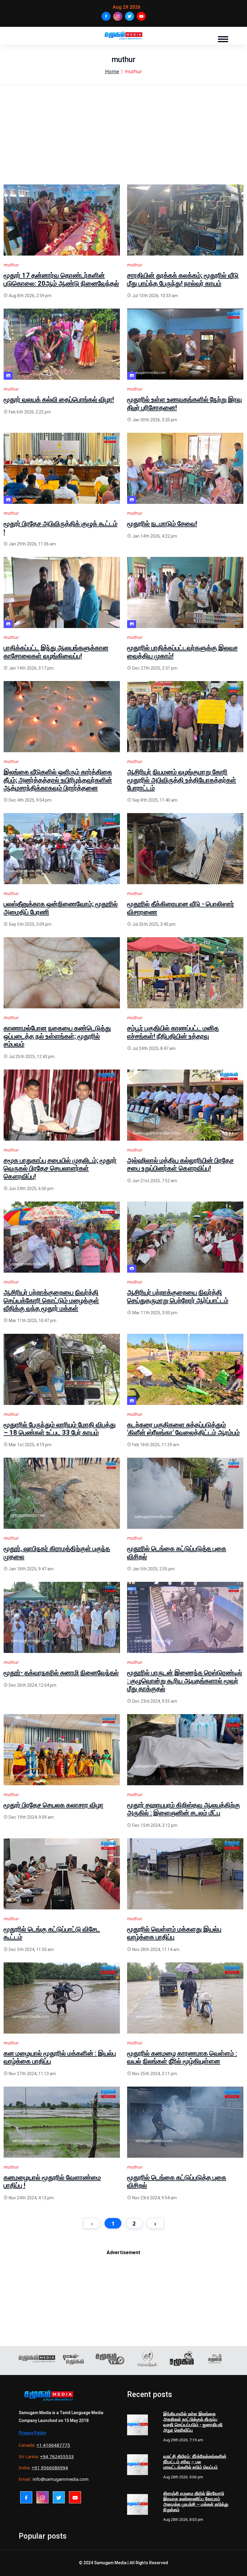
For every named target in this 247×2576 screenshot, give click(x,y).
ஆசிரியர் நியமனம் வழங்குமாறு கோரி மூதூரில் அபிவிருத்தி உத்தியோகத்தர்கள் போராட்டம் (182, 780)
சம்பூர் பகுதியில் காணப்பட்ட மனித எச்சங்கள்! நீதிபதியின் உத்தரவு (173, 1032)
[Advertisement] (123, 142)
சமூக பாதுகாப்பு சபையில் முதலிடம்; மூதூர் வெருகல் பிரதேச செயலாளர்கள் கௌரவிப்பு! (60, 1168)
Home (112, 71)
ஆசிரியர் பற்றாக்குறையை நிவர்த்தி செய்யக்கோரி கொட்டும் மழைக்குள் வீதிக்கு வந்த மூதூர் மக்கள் (51, 1300)
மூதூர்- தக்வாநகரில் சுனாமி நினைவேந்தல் (61, 1673)
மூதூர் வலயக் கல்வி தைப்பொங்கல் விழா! (59, 399)
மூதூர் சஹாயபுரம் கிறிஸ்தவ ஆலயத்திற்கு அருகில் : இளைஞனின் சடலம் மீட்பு (184, 1809)
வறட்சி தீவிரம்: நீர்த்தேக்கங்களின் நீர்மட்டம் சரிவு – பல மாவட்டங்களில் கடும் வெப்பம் (195, 2462)
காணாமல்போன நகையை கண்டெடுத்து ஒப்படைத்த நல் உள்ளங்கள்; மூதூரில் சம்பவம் (57, 1036)
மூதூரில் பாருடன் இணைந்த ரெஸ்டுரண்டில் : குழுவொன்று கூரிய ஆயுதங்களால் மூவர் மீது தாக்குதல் (185, 1681)
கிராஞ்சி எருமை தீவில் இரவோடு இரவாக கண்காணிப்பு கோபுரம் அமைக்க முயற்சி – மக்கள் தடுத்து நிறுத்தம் (196, 2502)
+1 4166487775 (53, 2445)
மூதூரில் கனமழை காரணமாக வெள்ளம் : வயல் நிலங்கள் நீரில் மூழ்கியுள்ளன (182, 2057)
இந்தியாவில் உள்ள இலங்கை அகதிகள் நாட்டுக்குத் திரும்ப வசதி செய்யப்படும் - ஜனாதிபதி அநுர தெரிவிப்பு (193, 2422)
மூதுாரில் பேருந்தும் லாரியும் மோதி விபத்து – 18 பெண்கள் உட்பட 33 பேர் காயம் (60, 1429)
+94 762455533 (57, 2456)
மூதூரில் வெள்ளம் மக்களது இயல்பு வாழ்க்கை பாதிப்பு (174, 1933)
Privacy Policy (32, 2433)
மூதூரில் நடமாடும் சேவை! (162, 524)
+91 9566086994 (50, 2468)
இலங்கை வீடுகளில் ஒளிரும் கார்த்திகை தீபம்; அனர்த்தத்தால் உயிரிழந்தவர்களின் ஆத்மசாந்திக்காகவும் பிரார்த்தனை (58, 780)
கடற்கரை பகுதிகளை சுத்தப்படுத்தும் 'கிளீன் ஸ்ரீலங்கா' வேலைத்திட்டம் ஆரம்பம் (183, 1429)
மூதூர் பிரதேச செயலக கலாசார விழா (53, 1805)
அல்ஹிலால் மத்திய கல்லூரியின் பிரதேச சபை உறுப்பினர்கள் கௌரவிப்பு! (180, 1164)
